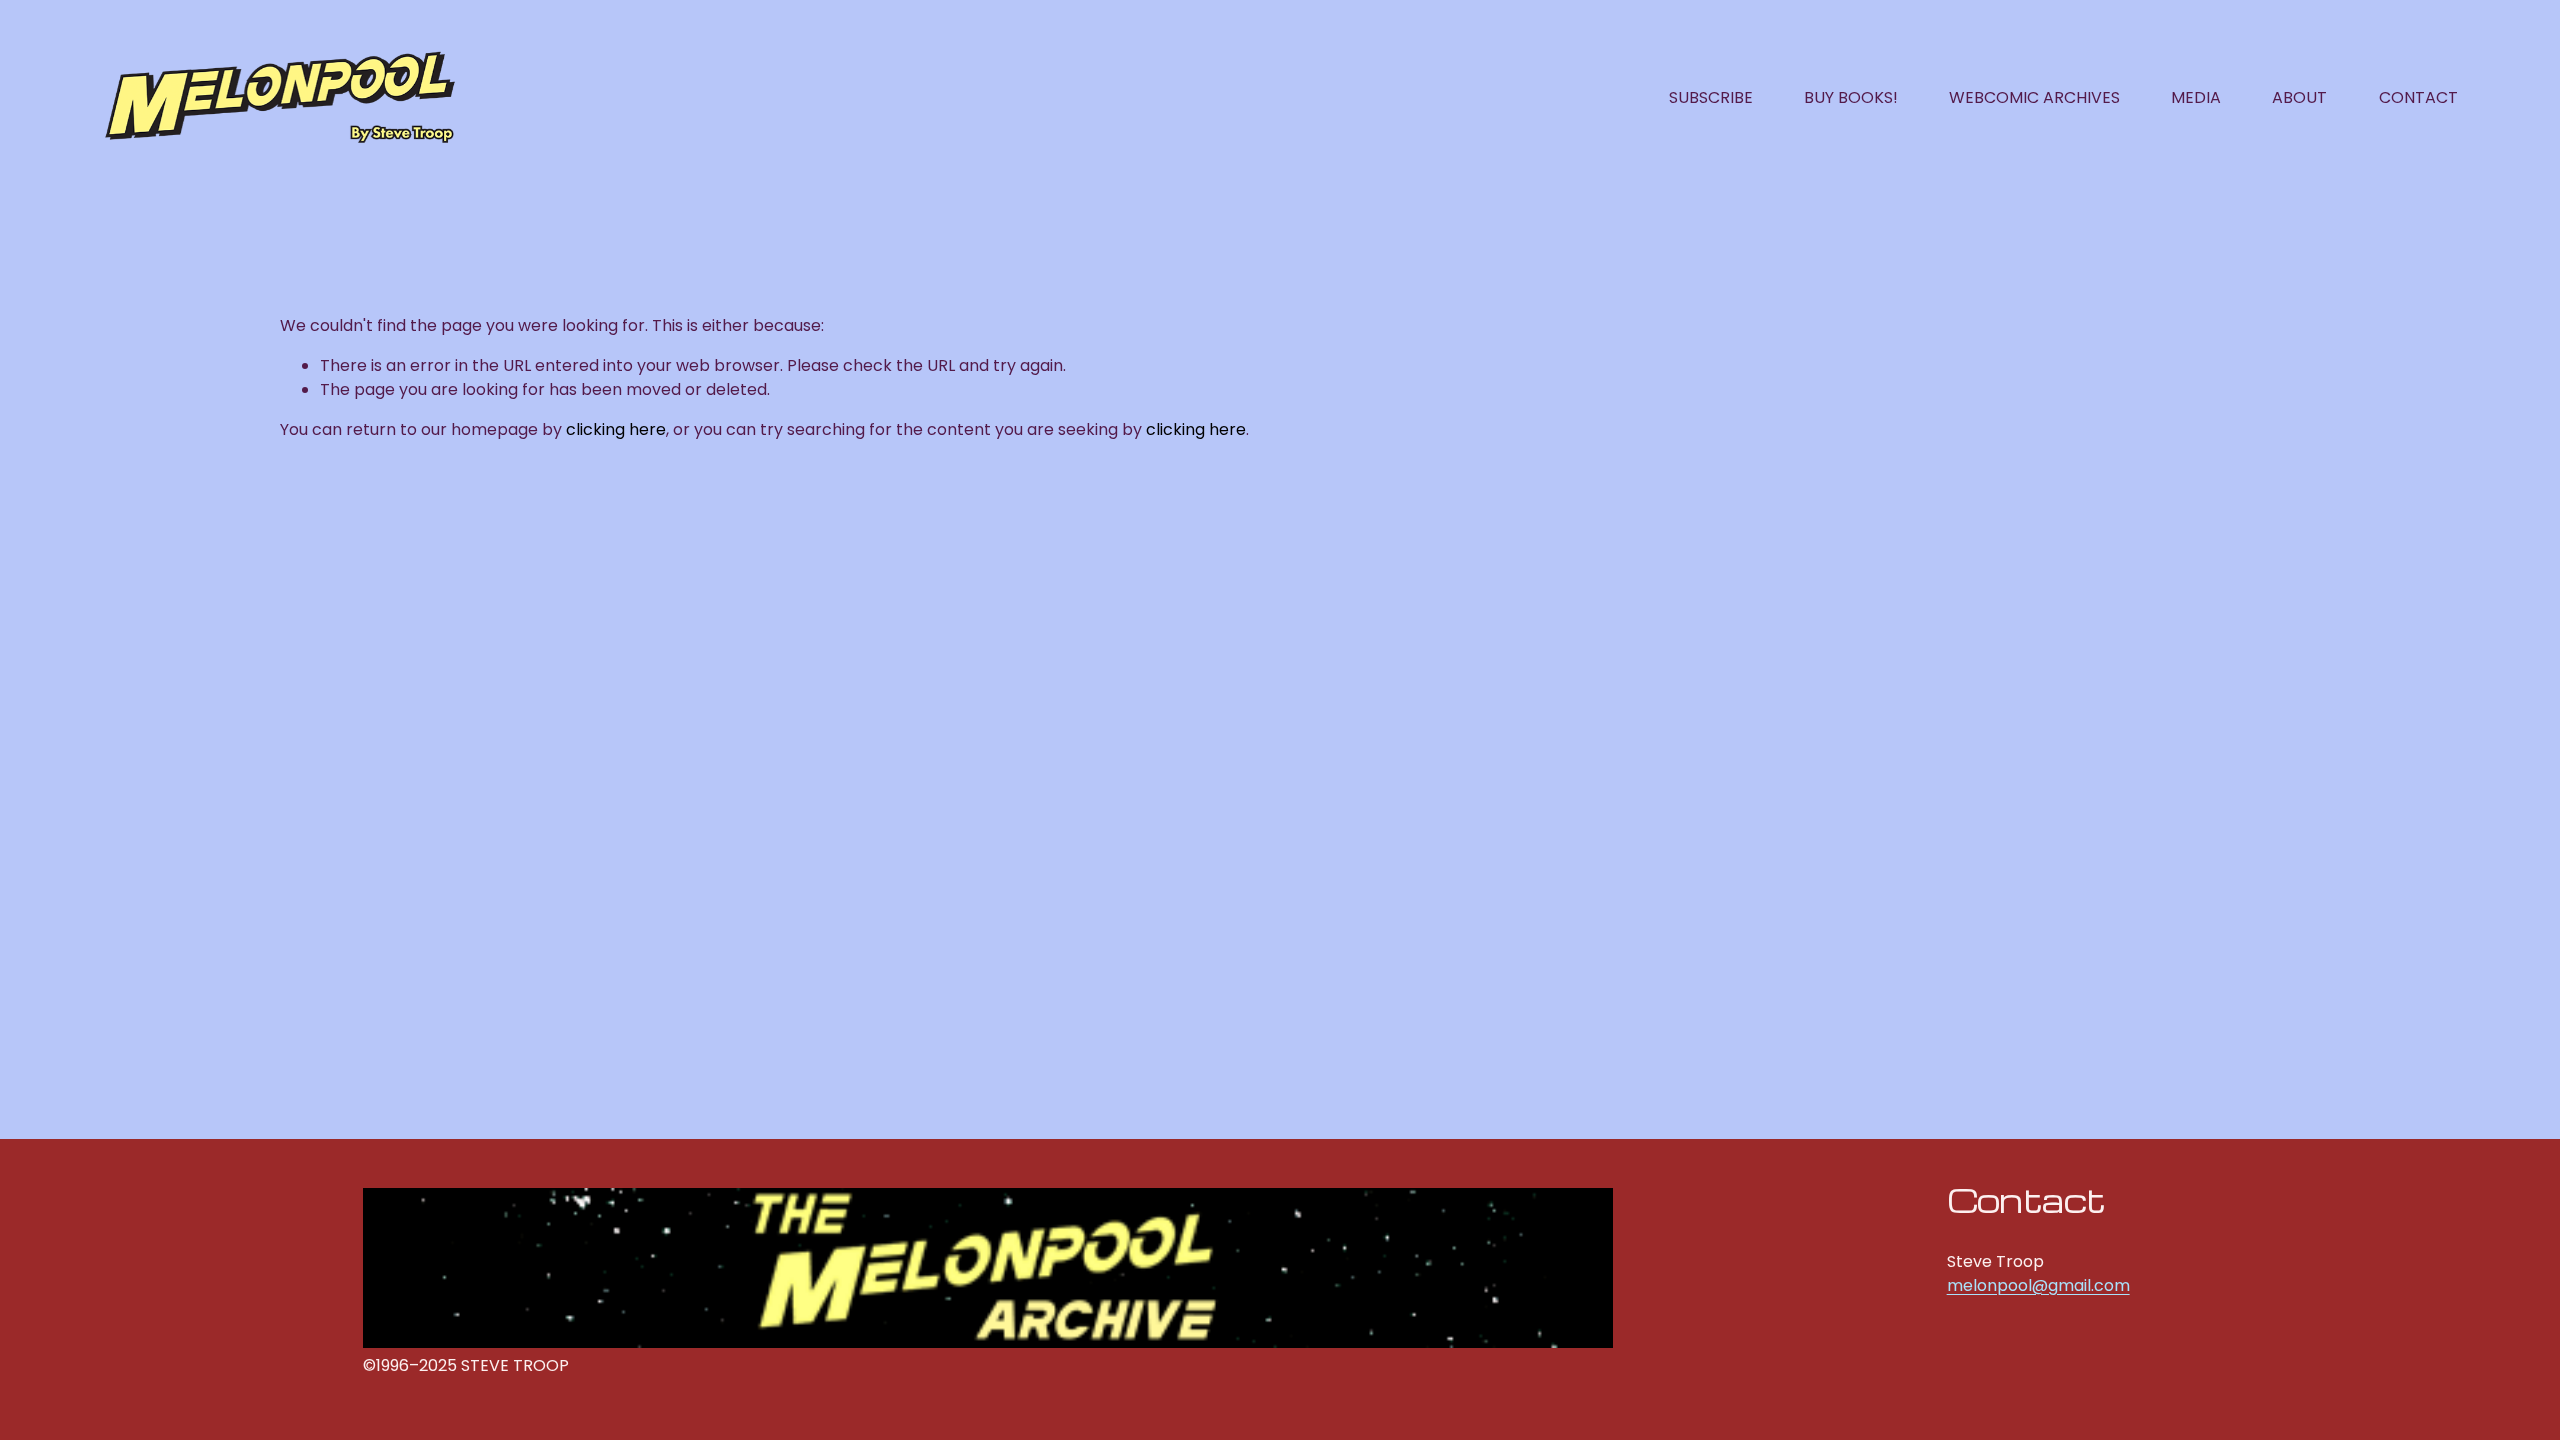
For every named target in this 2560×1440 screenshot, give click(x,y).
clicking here (616, 429)
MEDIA (2196, 97)
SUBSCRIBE (1711, 97)
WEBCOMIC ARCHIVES (2034, 97)
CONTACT (2418, 97)
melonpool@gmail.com (2038, 1285)
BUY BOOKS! (1851, 97)
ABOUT (2299, 97)
